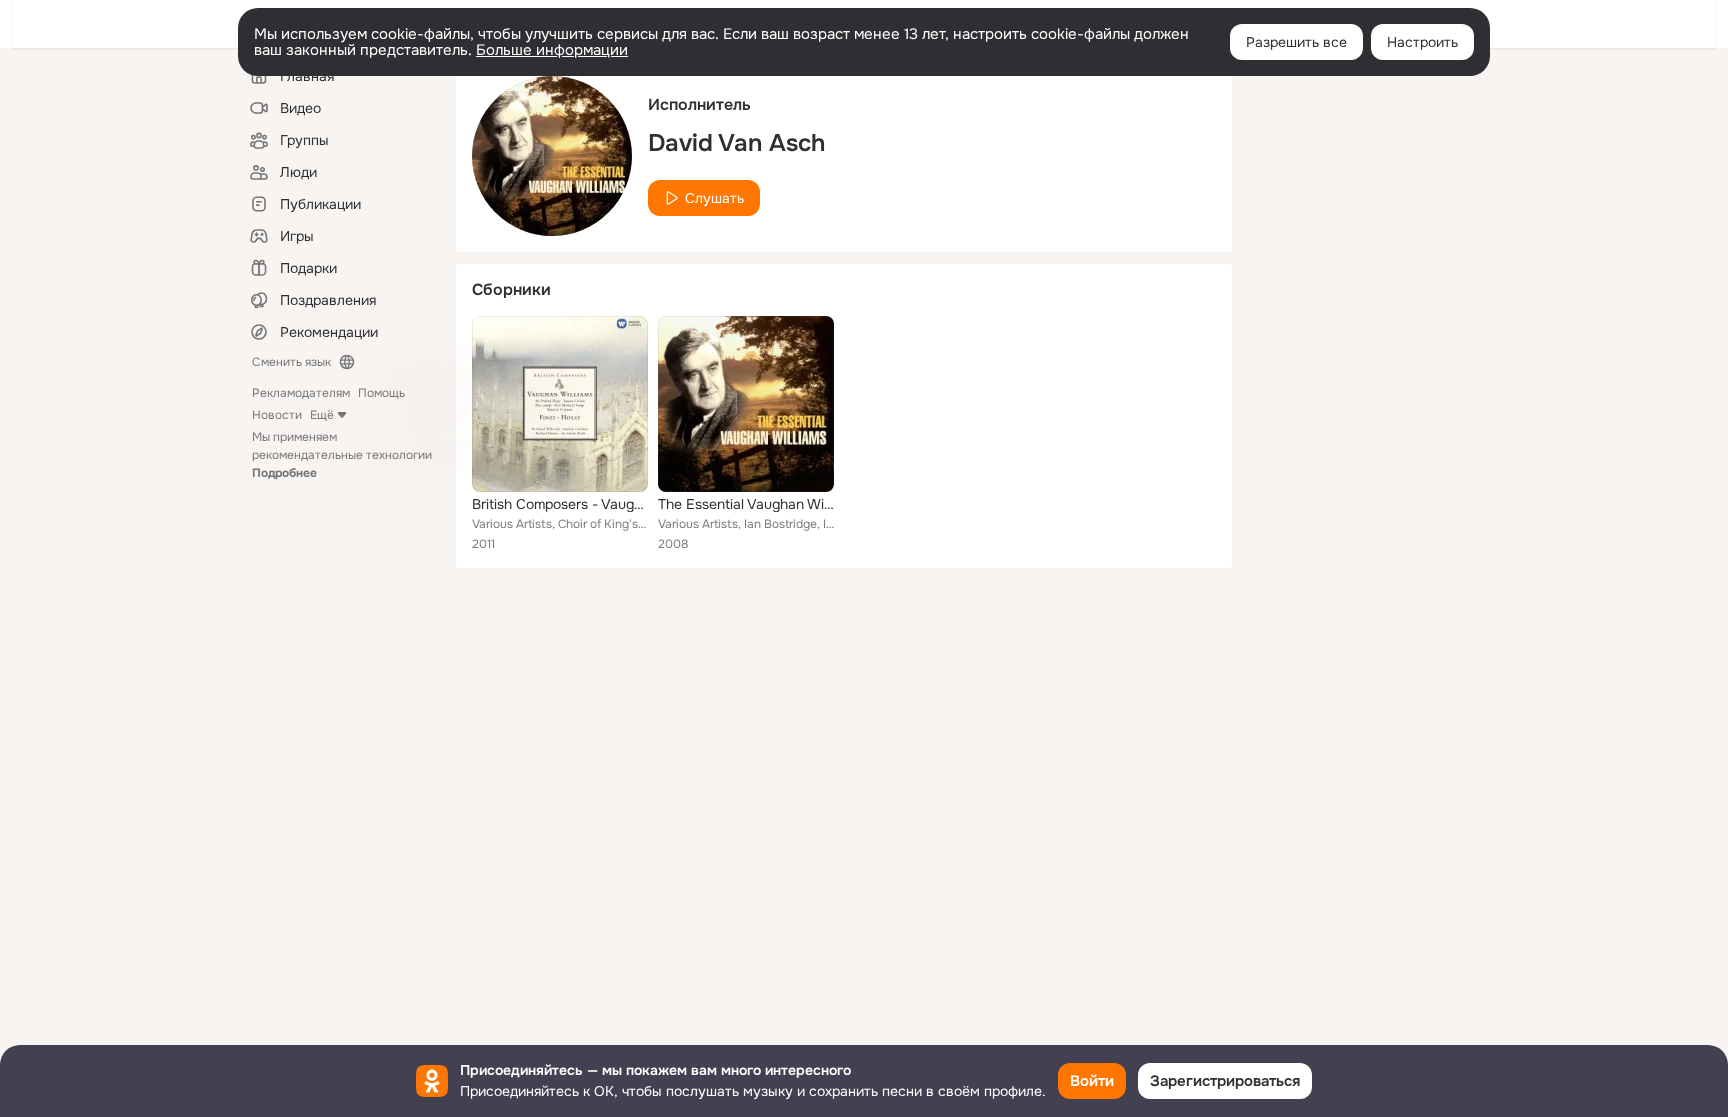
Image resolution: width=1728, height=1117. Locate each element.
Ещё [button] (322, 415)
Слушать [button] (714, 198)
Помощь (381, 393)
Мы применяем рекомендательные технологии (342, 455)
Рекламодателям (301, 393)
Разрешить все (1296, 42)
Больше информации (552, 50)
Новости (277, 415)
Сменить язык (291, 362)
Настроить (1422, 42)
